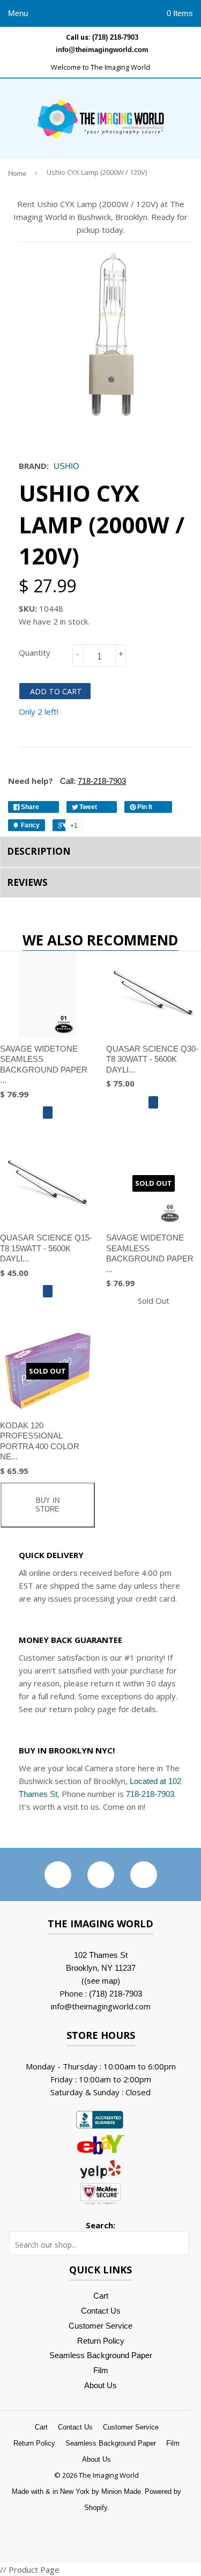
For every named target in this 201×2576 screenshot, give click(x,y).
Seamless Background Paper (101, 2355)
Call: (92, 781)
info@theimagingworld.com (102, 50)
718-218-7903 (150, 1794)
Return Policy (101, 2341)
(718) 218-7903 (115, 37)
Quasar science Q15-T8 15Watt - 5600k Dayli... (46, 1248)
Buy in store (47, 1505)
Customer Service (100, 2326)
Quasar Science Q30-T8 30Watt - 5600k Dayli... (152, 1059)
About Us (100, 2385)
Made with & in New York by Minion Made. (77, 2491)
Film (101, 2370)
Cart (101, 2296)
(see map (101, 1981)
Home (17, 174)
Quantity (35, 652)
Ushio (66, 466)
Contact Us (101, 2311)
